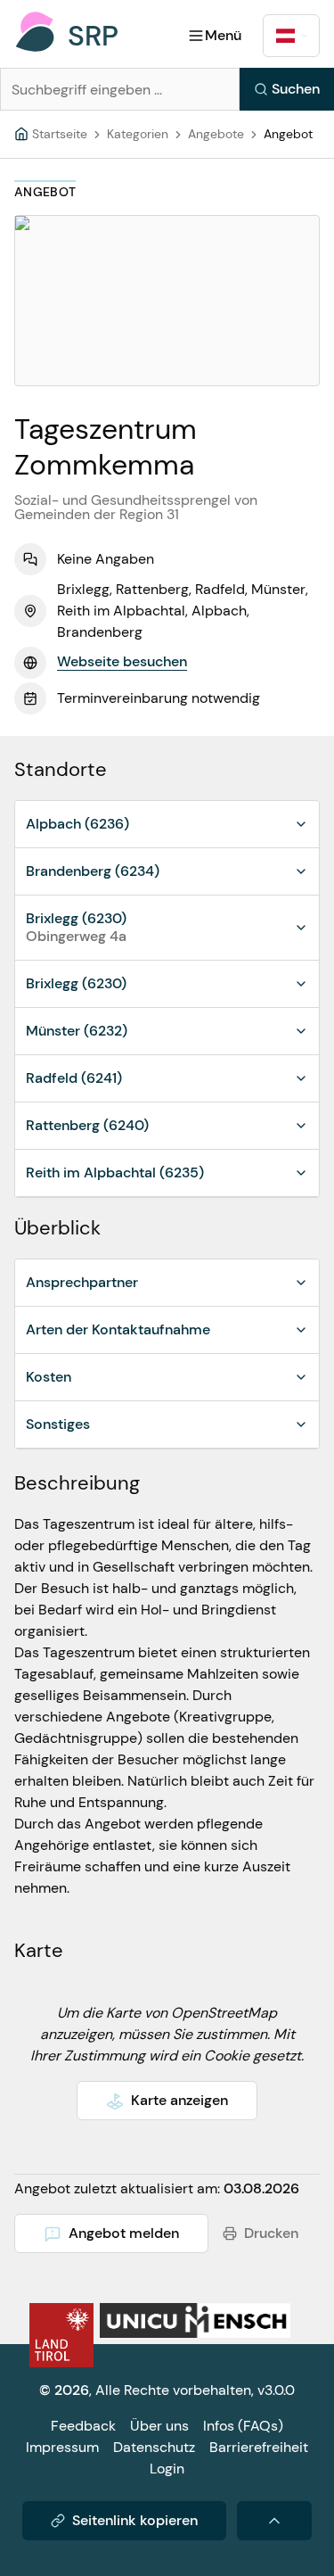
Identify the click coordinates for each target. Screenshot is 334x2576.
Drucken (271, 2233)
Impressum (62, 2447)
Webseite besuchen (122, 661)
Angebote (216, 134)
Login (167, 2469)
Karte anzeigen (179, 2100)
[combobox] (291, 36)
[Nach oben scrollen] (274, 2521)
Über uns (159, 2426)
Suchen (296, 89)
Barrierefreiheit (259, 2447)
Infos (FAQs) (243, 2426)
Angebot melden (124, 2233)
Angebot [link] (288, 134)
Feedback (83, 2426)
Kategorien (138, 134)
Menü (223, 35)
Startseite (60, 134)
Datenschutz (154, 2447)
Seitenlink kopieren (135, 2520)
